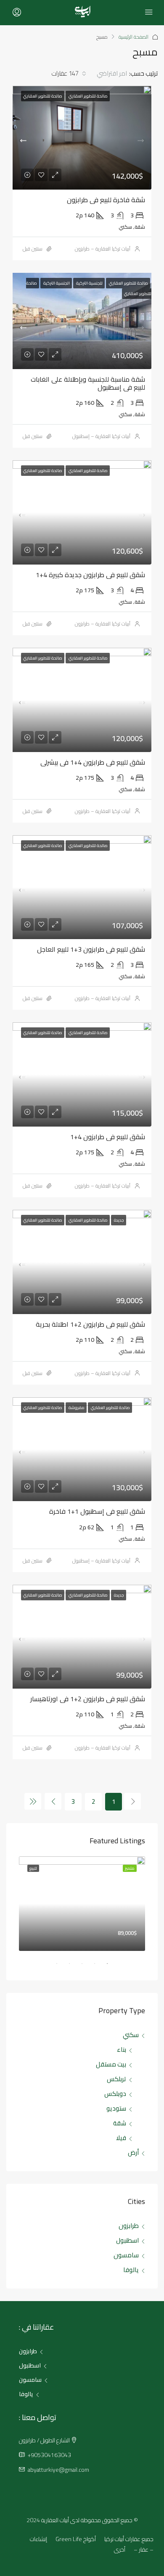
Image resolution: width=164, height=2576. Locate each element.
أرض (133, 2152)
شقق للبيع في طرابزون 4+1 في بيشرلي (93, 762)
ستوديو (116, 2108)
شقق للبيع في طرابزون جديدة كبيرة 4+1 (90, 575)
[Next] (53, 1801)
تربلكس (116, 2079)
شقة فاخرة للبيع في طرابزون (106, 200)
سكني (131, 2035)
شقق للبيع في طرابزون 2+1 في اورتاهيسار (88, 1699)
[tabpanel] (82, 1904)
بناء (122, 2049)
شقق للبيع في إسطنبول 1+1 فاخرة (97, 1511)
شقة (120, 2123)
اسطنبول (127, 2240)
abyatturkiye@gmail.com (58, 2470)
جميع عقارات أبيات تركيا (129, 2539)
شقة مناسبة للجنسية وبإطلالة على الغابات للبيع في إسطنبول (88, 383)
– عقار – (144, 2550)
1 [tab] (103, 1967)
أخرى (120, 2550)
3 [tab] (78, 1967)
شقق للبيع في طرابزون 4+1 (108, 1137)
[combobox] (104, 74)
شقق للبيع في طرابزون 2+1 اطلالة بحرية (90, 1324)
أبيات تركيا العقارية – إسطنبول (101, 436)
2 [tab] (90, 1967)
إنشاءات (38, 2539)
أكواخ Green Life (76, 2539)
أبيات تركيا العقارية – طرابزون (103, 249)
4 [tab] (65, 1967)
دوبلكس (115, 2094)
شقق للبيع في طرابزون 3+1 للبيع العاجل (91, 949)
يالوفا (131, 2270)
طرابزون (129, 2226)
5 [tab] (53, 1967)
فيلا (121, 2138)
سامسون (126, 2255)
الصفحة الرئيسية (134, 37)
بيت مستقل (111, 2064)
